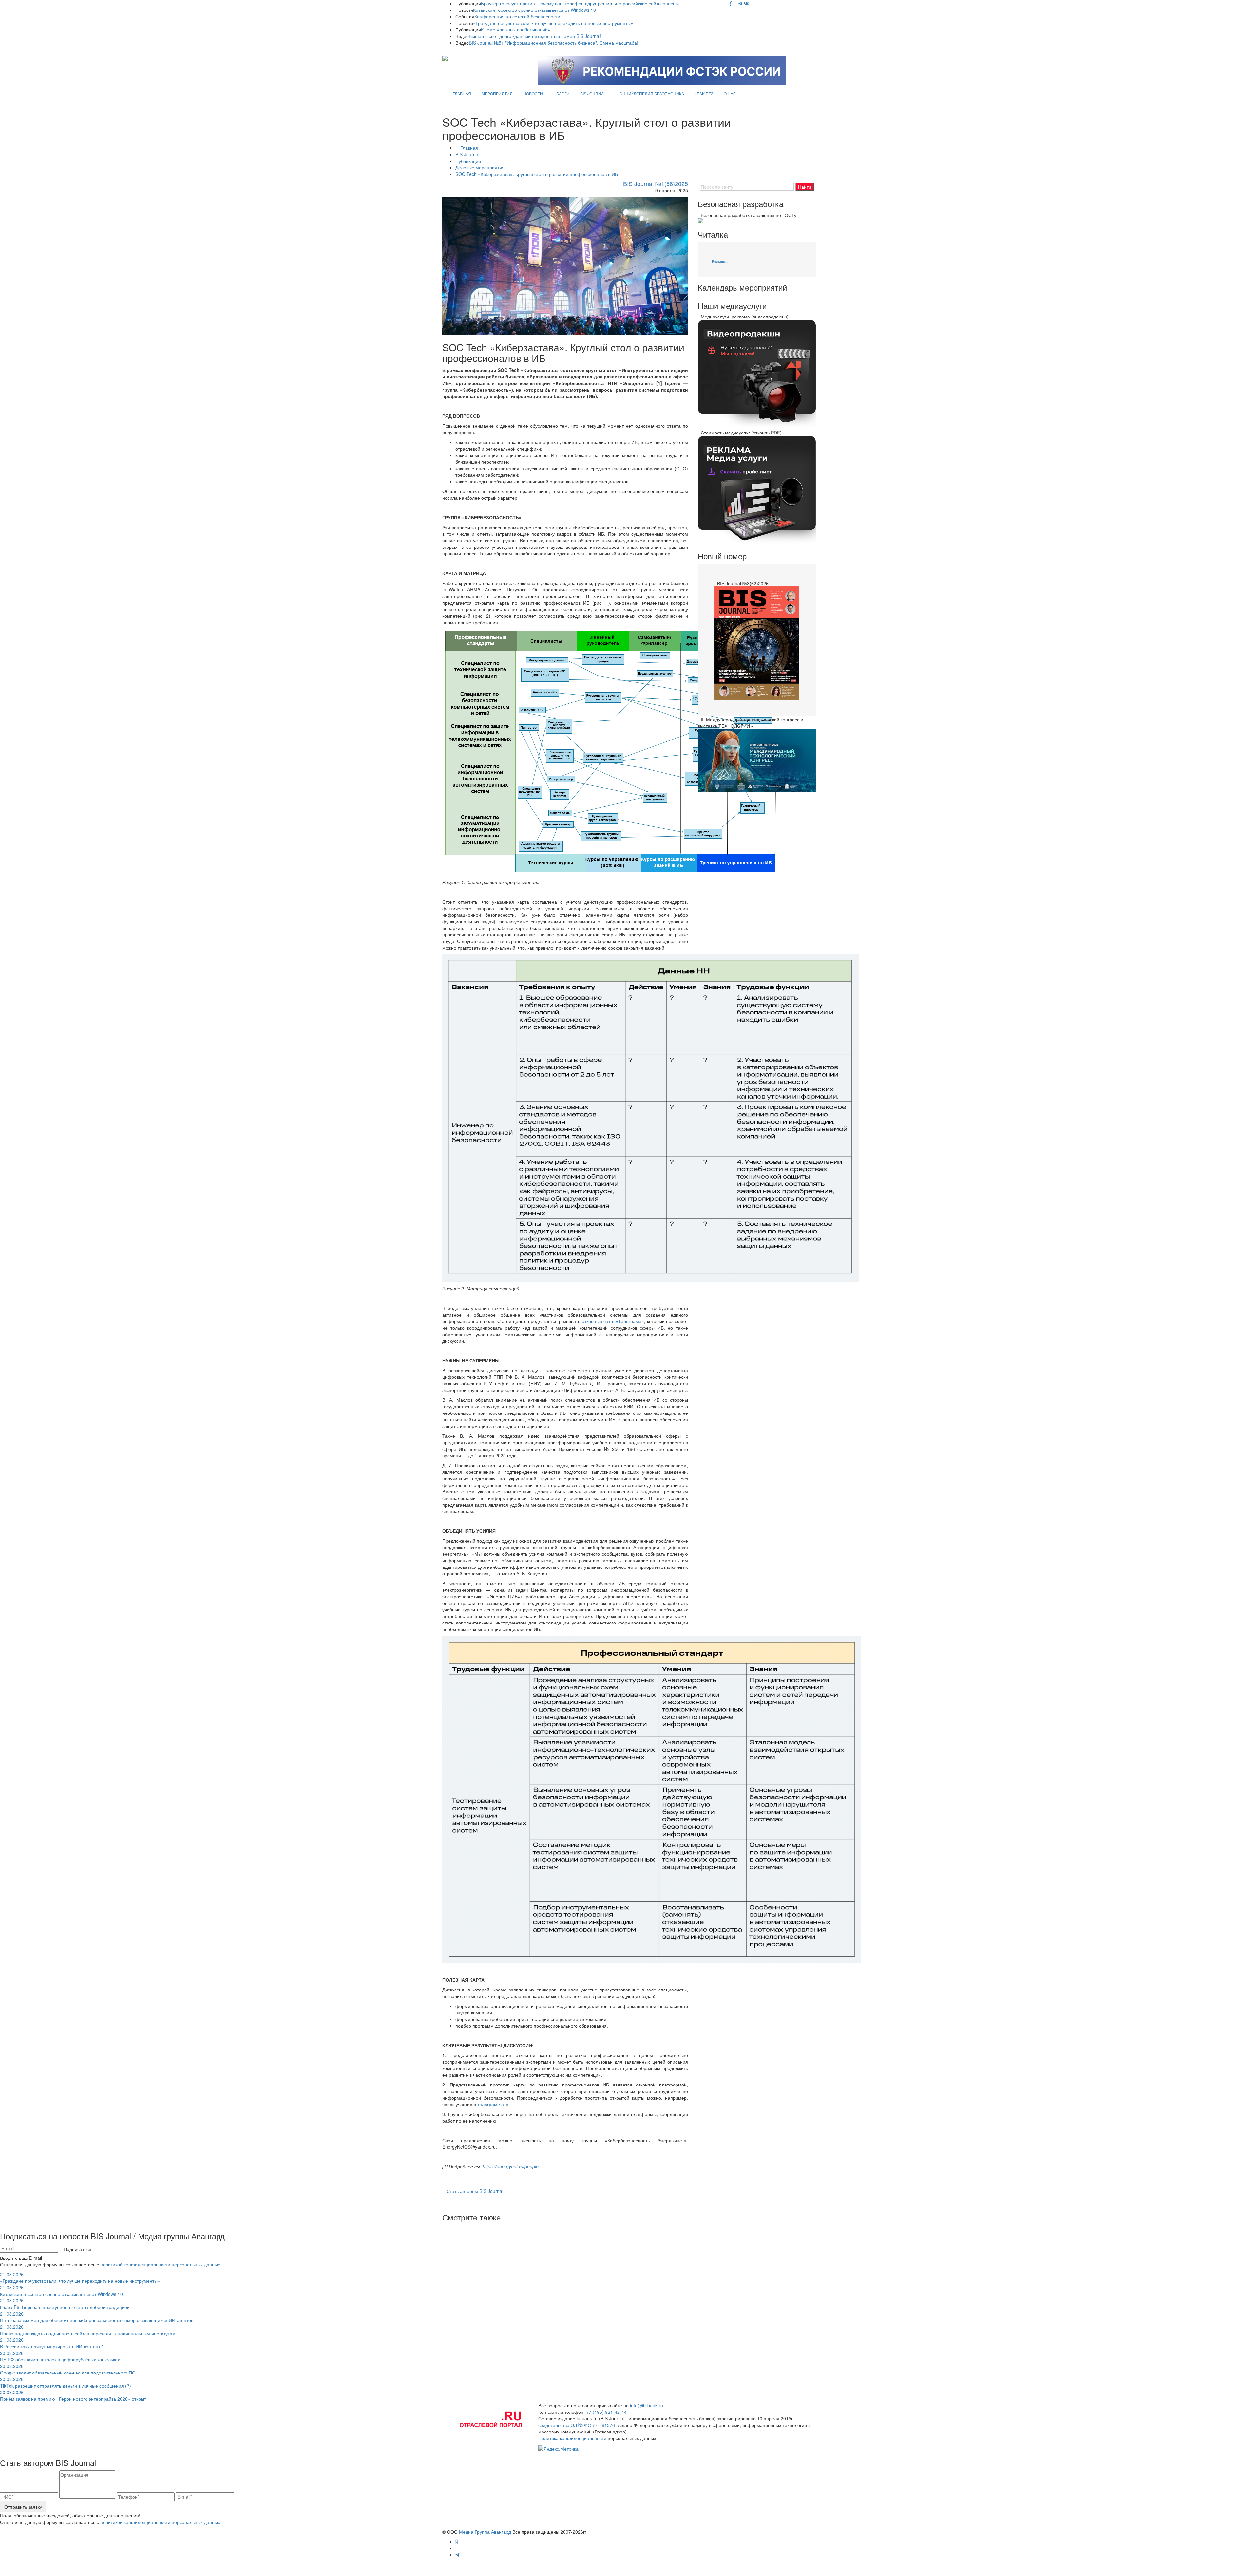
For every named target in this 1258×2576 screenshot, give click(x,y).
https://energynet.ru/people (511, 2166)
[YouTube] (735, 3)
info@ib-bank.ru (647, 2405)
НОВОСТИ (533, 94)
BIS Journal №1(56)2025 (656, 183)
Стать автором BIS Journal (475, 2191)
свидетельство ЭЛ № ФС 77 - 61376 (577, 2425)
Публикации (468, 161)
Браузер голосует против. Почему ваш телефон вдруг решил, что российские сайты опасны (580, 3)
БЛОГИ (563, 94)
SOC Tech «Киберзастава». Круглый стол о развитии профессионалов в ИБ (537, 174)
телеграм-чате (493, 2104)
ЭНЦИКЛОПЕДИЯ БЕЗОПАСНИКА (652, 94)
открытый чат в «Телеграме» (613, 1321)
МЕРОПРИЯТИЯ (497, 94)
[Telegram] (740, 3)
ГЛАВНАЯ (462, 94)
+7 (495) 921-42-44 (606, 2412)
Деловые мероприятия (480, 167)
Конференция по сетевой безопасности (517, 16)
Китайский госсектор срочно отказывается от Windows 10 (534, 10)
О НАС (730, 94)
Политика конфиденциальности (572, 2438)
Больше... (720, 261)
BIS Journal (467, 154)
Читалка (713, 234)
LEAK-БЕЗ (704, 94)
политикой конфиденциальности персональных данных (160, 2264)
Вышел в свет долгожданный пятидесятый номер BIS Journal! (535, 36)
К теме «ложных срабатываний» (516, 29)
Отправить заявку (23, 2507)
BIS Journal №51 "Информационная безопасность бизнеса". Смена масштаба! (553, 43)
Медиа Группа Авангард (485, 2532)
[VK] (746, 3)
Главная (469, 148)
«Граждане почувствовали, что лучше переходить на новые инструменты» (553, 23)
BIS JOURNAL (593, 94)
